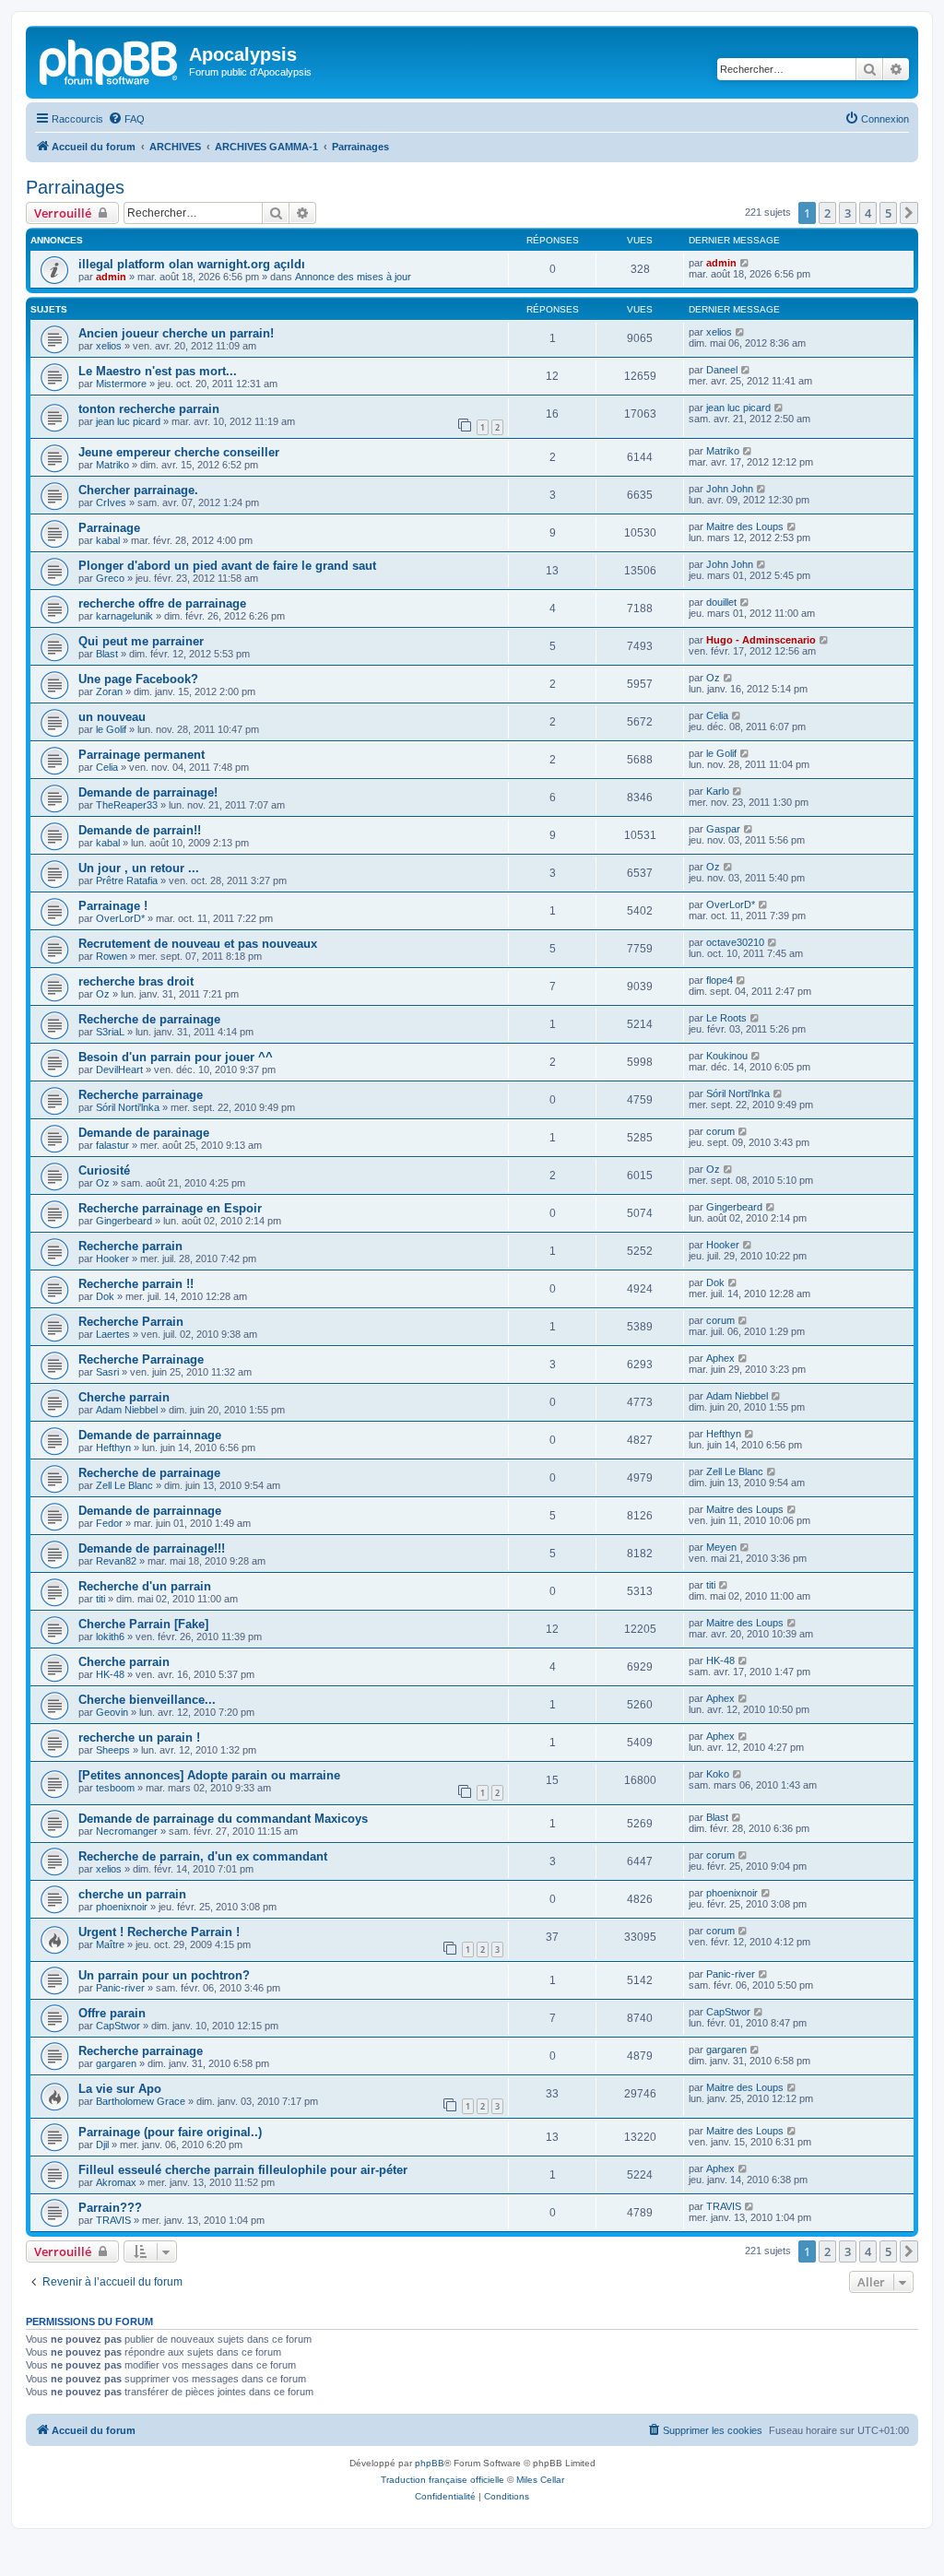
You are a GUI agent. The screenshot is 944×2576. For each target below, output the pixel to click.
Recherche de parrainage (149, 1019)
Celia (717, 715)
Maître (110, 1944)
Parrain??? (110, 2208)
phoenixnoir (122, 1907)
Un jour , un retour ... (139, 868)
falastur (112, 1145)
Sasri (107, 1372)
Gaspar (723, 829)
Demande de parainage (144, 1133)
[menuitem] (126, 119)
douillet (721, 602)
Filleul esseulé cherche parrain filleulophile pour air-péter (243, 2170)
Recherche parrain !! (136, 1284)
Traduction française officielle (442, 2480)
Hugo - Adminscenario (761, 640)
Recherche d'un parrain (145, 1586)
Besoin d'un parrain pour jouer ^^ (176, 1057)
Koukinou (727, 1056)
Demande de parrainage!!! (152, 1548)
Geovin (112, 1712)
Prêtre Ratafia (127, 880)
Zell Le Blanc (124, 1485)
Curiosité (104, 1170)
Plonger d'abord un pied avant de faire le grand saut (227, 566)
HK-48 (110, 1674)
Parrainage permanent (142, 755)
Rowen (112, 956)
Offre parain (112, 2013)
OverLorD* (120, 918)
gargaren (116, 2063)
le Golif (111, 729)
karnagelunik (124, 616)
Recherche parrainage (141, 1095)
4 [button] (868, 213)
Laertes (113, 1334)
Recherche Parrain (131, 1322)
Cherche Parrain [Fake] (143, 1624)
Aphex (720, 1358)
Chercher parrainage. (138, 490)
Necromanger (127, 1831)
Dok (105, 1296)
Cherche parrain (124, 1397)
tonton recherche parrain (149, 409)
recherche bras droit (136, 981)
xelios (109, 346)
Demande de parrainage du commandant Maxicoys (223, 1819)
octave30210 (735, 942)
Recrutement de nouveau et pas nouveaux (198, 944)
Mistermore (121, 384)
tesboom (115, 1788)
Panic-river (120, 1988)
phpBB (430, 2463)
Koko (718, 1774)
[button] (909, 213)
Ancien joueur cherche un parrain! (176, 333)
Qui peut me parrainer (141, 641)
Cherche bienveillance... (147, 1700)
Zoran (109, 691)
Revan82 (116, 1561)
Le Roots (726, 1018)
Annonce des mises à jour (353, 277)
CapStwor (118, 2026)
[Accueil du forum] (110, 60)
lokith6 (110, 1637)
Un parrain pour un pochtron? (164, 1975)
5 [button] (888, 213)
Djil (102, 2145)
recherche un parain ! (139, 1737)
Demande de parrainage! (148, 792)
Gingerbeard (124, 1221)
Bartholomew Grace (141, 2101)
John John (730, 489)
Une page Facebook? (138, 679)
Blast (107, 654)
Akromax (116, 2182)
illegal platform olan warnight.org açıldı (192, 264)
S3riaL (110, 1032)
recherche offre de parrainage (162, 603)
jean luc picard (128, 421)
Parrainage (109, 528)
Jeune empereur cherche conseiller (179, 452)
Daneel (722, 370)
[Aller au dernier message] (745, 263)
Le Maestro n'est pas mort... (158, 371)
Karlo (718, 791)
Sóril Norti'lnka (128, 1107)
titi (100, 1599)
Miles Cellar (540, 2480)
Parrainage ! (113, 906)
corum (720, 1131)
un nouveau (112, 717)
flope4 (720, 980)
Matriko (112, 465)
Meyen (721, 1547)
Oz (713, 678)
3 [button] (848, 213)
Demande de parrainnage (150, 1435)
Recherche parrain (130, 1246)
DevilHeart (119, 1069)
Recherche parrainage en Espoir (170, 1208)
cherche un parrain (132, 1894)
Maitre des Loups (745, 526)
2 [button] (827, 213)
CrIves (111, 502)
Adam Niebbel (127, 1410)
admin (111, 277)
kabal (108, 540)
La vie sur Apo (120, 2089)
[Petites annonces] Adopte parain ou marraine (209, 1775)
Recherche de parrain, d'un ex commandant (203, 1856)
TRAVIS (113, 2220)
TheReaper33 (127, 805)
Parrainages (75, 187)
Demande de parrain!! (140, 830)
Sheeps (113, 1750)
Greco (110, 578)
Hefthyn (113, 1448)
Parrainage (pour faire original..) (170, 2132)
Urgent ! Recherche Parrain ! (159, 1932)
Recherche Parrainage (141, 1359)
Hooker (112, 1258)
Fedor (109, 1523)
